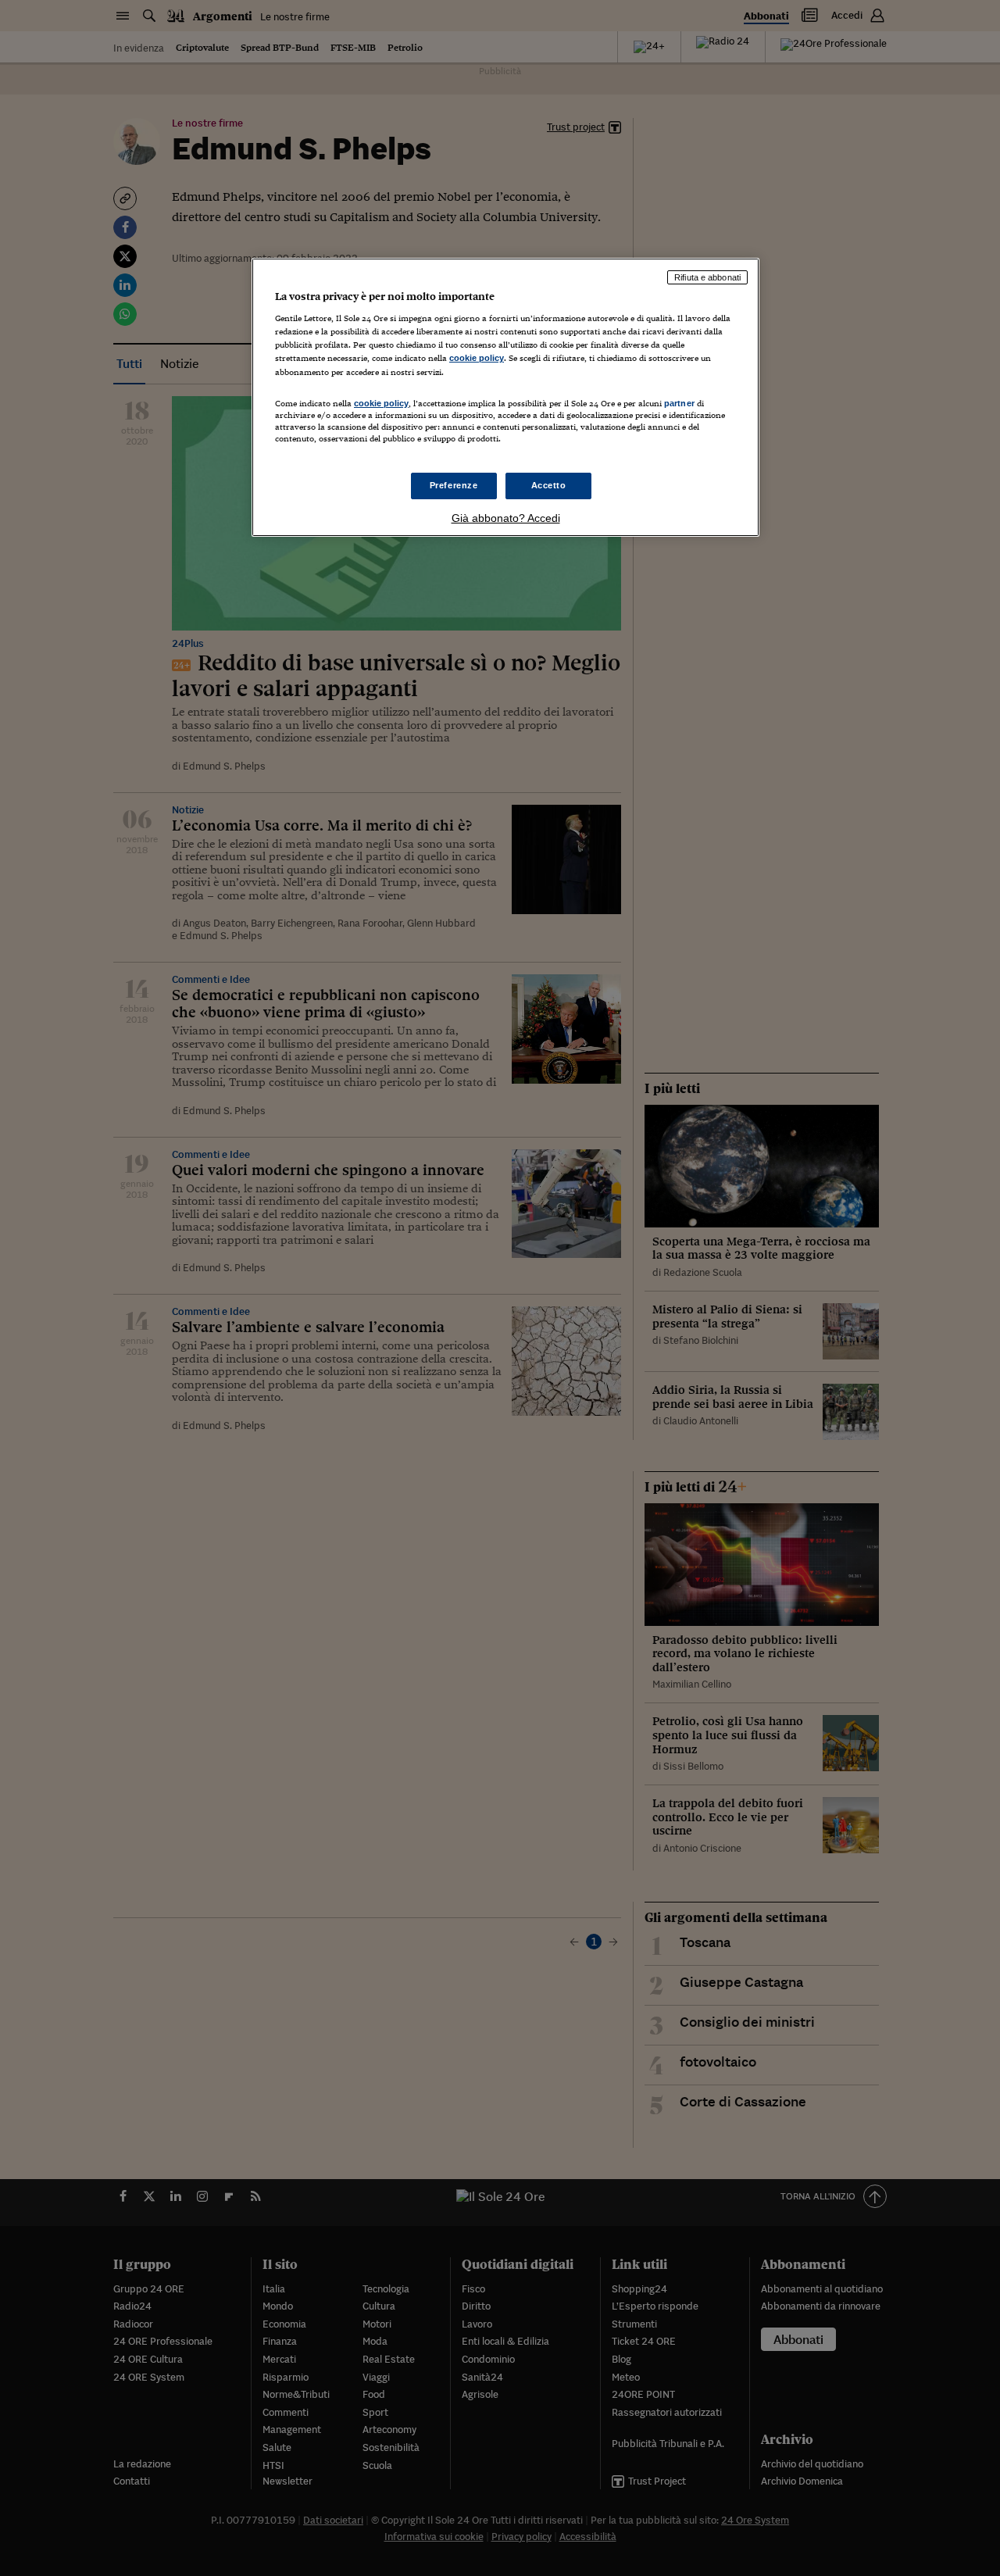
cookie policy (477, 358)
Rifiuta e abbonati (707, 277)
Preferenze (454, 485)
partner (679, 403)
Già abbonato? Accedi (506, 518)
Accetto (549, 485)
